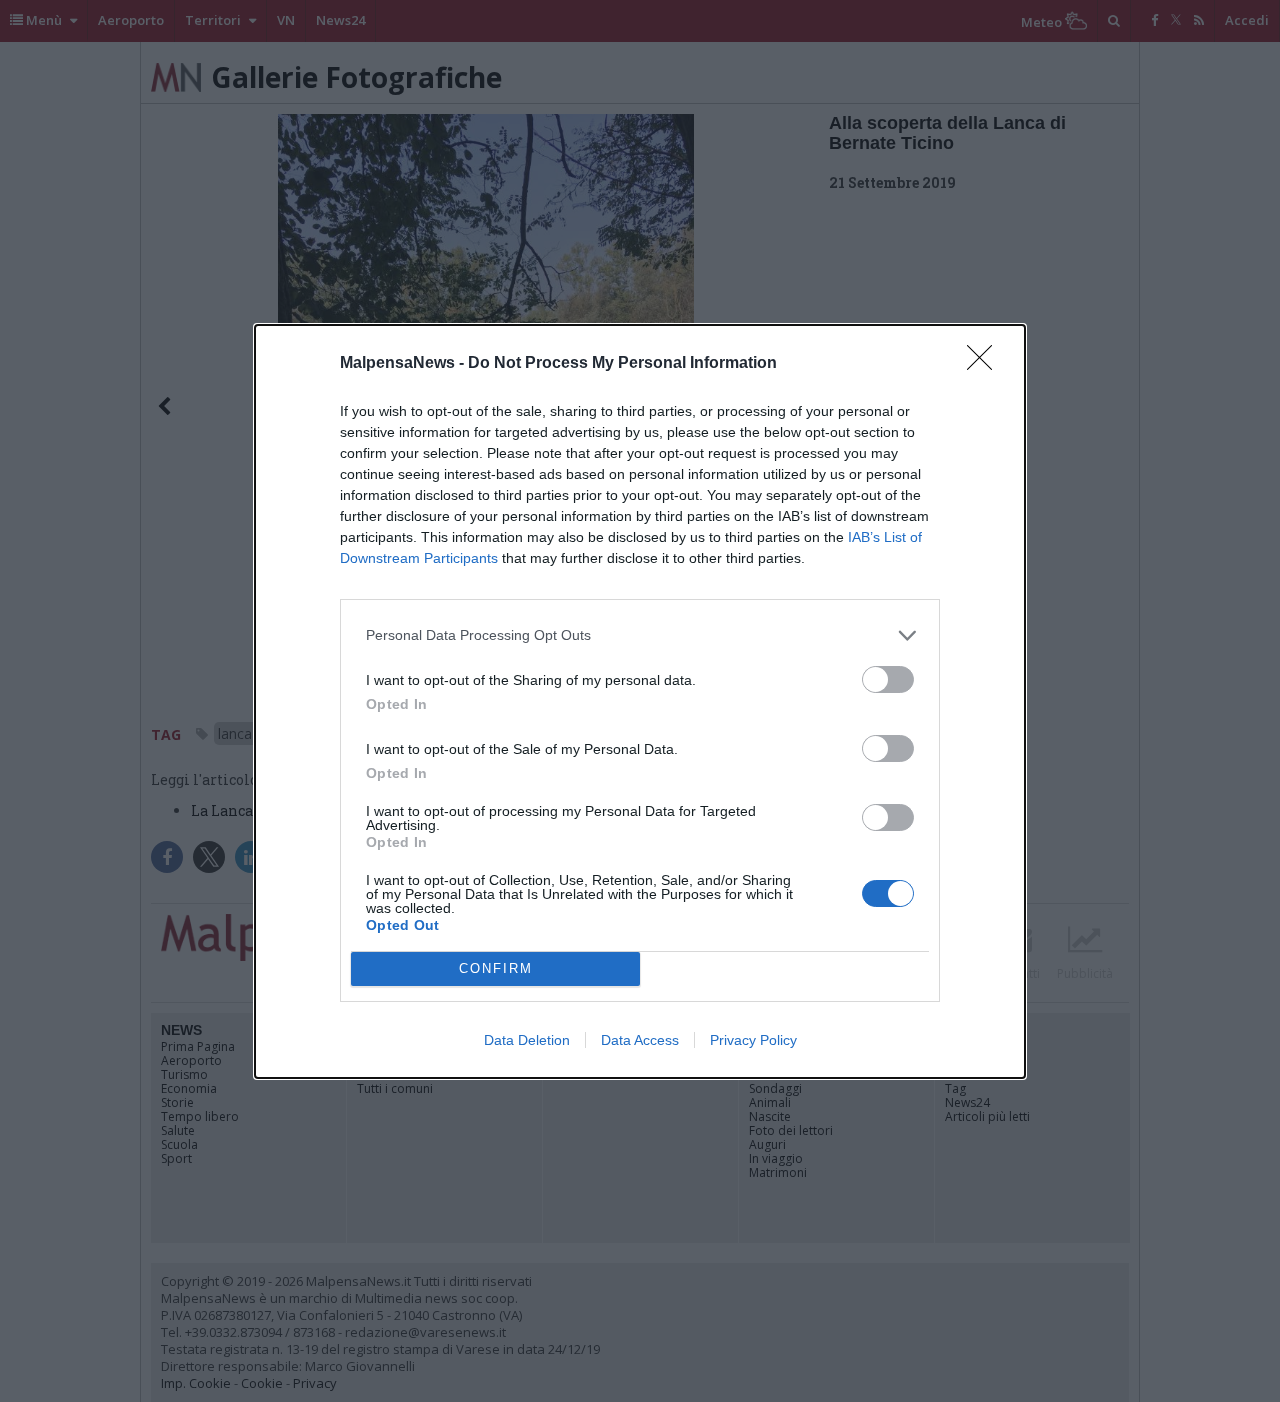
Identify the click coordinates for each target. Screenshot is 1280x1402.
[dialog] (640, 701)
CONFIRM (496, 968)
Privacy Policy (753, 1040)
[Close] (986, 364)
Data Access (640, 1040)
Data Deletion (527, 1040)
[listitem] (640, 635)
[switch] (888, 679)
